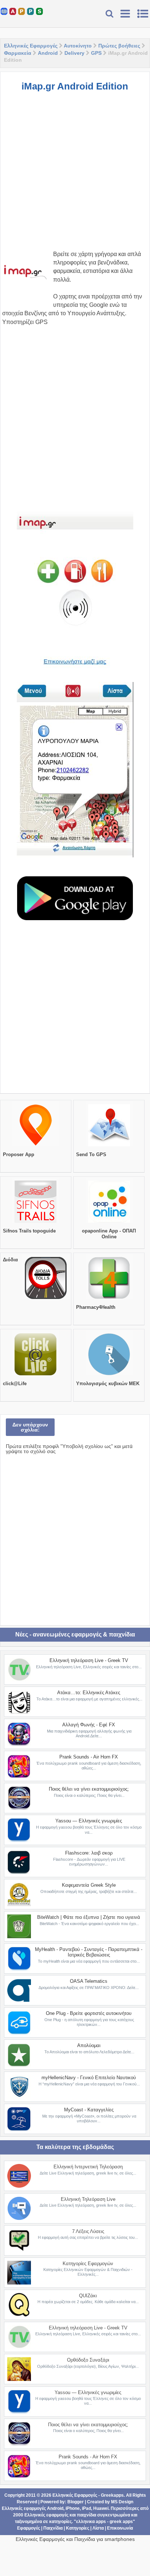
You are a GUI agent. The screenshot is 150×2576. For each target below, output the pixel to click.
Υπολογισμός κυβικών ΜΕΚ (108, 1384)
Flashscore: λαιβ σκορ (89, 1853)
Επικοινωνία (120, 2528)
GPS (96, 53)
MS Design (122, 2502)
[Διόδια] (46, 1299)
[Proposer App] (35, 1146)
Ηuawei (101, 2508)
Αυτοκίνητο (78, 46)
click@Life (15, 1384)
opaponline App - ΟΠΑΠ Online (109, 1234)
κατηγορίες (60, 2522)
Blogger (76, 2502)
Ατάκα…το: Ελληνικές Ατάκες (89, 1693)
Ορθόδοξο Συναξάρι (88, 2360)
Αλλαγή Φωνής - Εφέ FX (89, 1725)
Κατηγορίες (78, 2528)
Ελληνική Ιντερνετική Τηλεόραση (88, 2167)
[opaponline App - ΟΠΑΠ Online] (109, 1223)
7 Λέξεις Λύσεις (88, 2231)
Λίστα (98, 2528)
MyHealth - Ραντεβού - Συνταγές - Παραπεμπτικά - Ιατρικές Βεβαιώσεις (89, 1952)
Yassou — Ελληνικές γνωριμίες (89, 1821)
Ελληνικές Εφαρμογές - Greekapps (88, 2495)
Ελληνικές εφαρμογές (46, 2515)
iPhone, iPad (78, 2508)
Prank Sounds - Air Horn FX (89, 1757)
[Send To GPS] (109, 1146)
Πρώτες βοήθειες (119, 46)
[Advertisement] (75, 175)
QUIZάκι (88, 2296)
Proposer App (19, 1154)
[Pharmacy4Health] (109, 1299)
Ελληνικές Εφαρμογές (31, 46)
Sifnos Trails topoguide (29, 1231)
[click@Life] (35, 1375)
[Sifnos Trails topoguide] (35, 1223)
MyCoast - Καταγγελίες (89, 2110)
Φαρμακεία (18, 53)
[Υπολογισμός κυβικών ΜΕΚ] (109, 1375)
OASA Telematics (89, 1981)
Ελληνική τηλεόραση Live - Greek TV (89, 1660)
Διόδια (10, 1260)
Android (48, 53)
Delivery (74, 53)
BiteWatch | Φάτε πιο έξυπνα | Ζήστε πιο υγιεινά (89, 1917)
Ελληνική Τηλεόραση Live (88, 2199)
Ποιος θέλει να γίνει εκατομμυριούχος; (89, 1789)
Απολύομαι (89, 2045)
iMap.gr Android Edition (75, 86)
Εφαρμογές (29, 2528)
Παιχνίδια (53, 2528)
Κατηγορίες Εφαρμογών (88, 2263)
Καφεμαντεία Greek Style (89, 1885)
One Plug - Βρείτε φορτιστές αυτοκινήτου (89, 2013)
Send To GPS (91, 1154)
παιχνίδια (86, 2515)
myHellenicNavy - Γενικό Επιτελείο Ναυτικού (89, 2078)
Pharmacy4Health (96, 1307)
